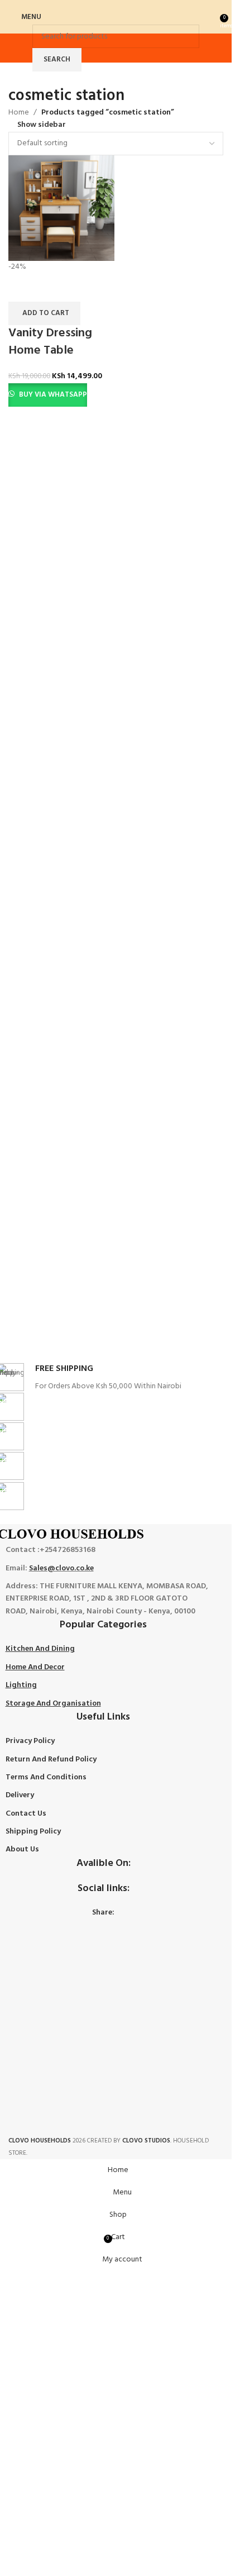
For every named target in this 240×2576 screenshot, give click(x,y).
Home (19, 113)
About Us (22, 1849)
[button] (44, 313)
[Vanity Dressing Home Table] (61, 208)
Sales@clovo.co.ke (61, 1568)
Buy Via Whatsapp (53, 395)
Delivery (20, 1795)
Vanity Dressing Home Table (50, 342)
